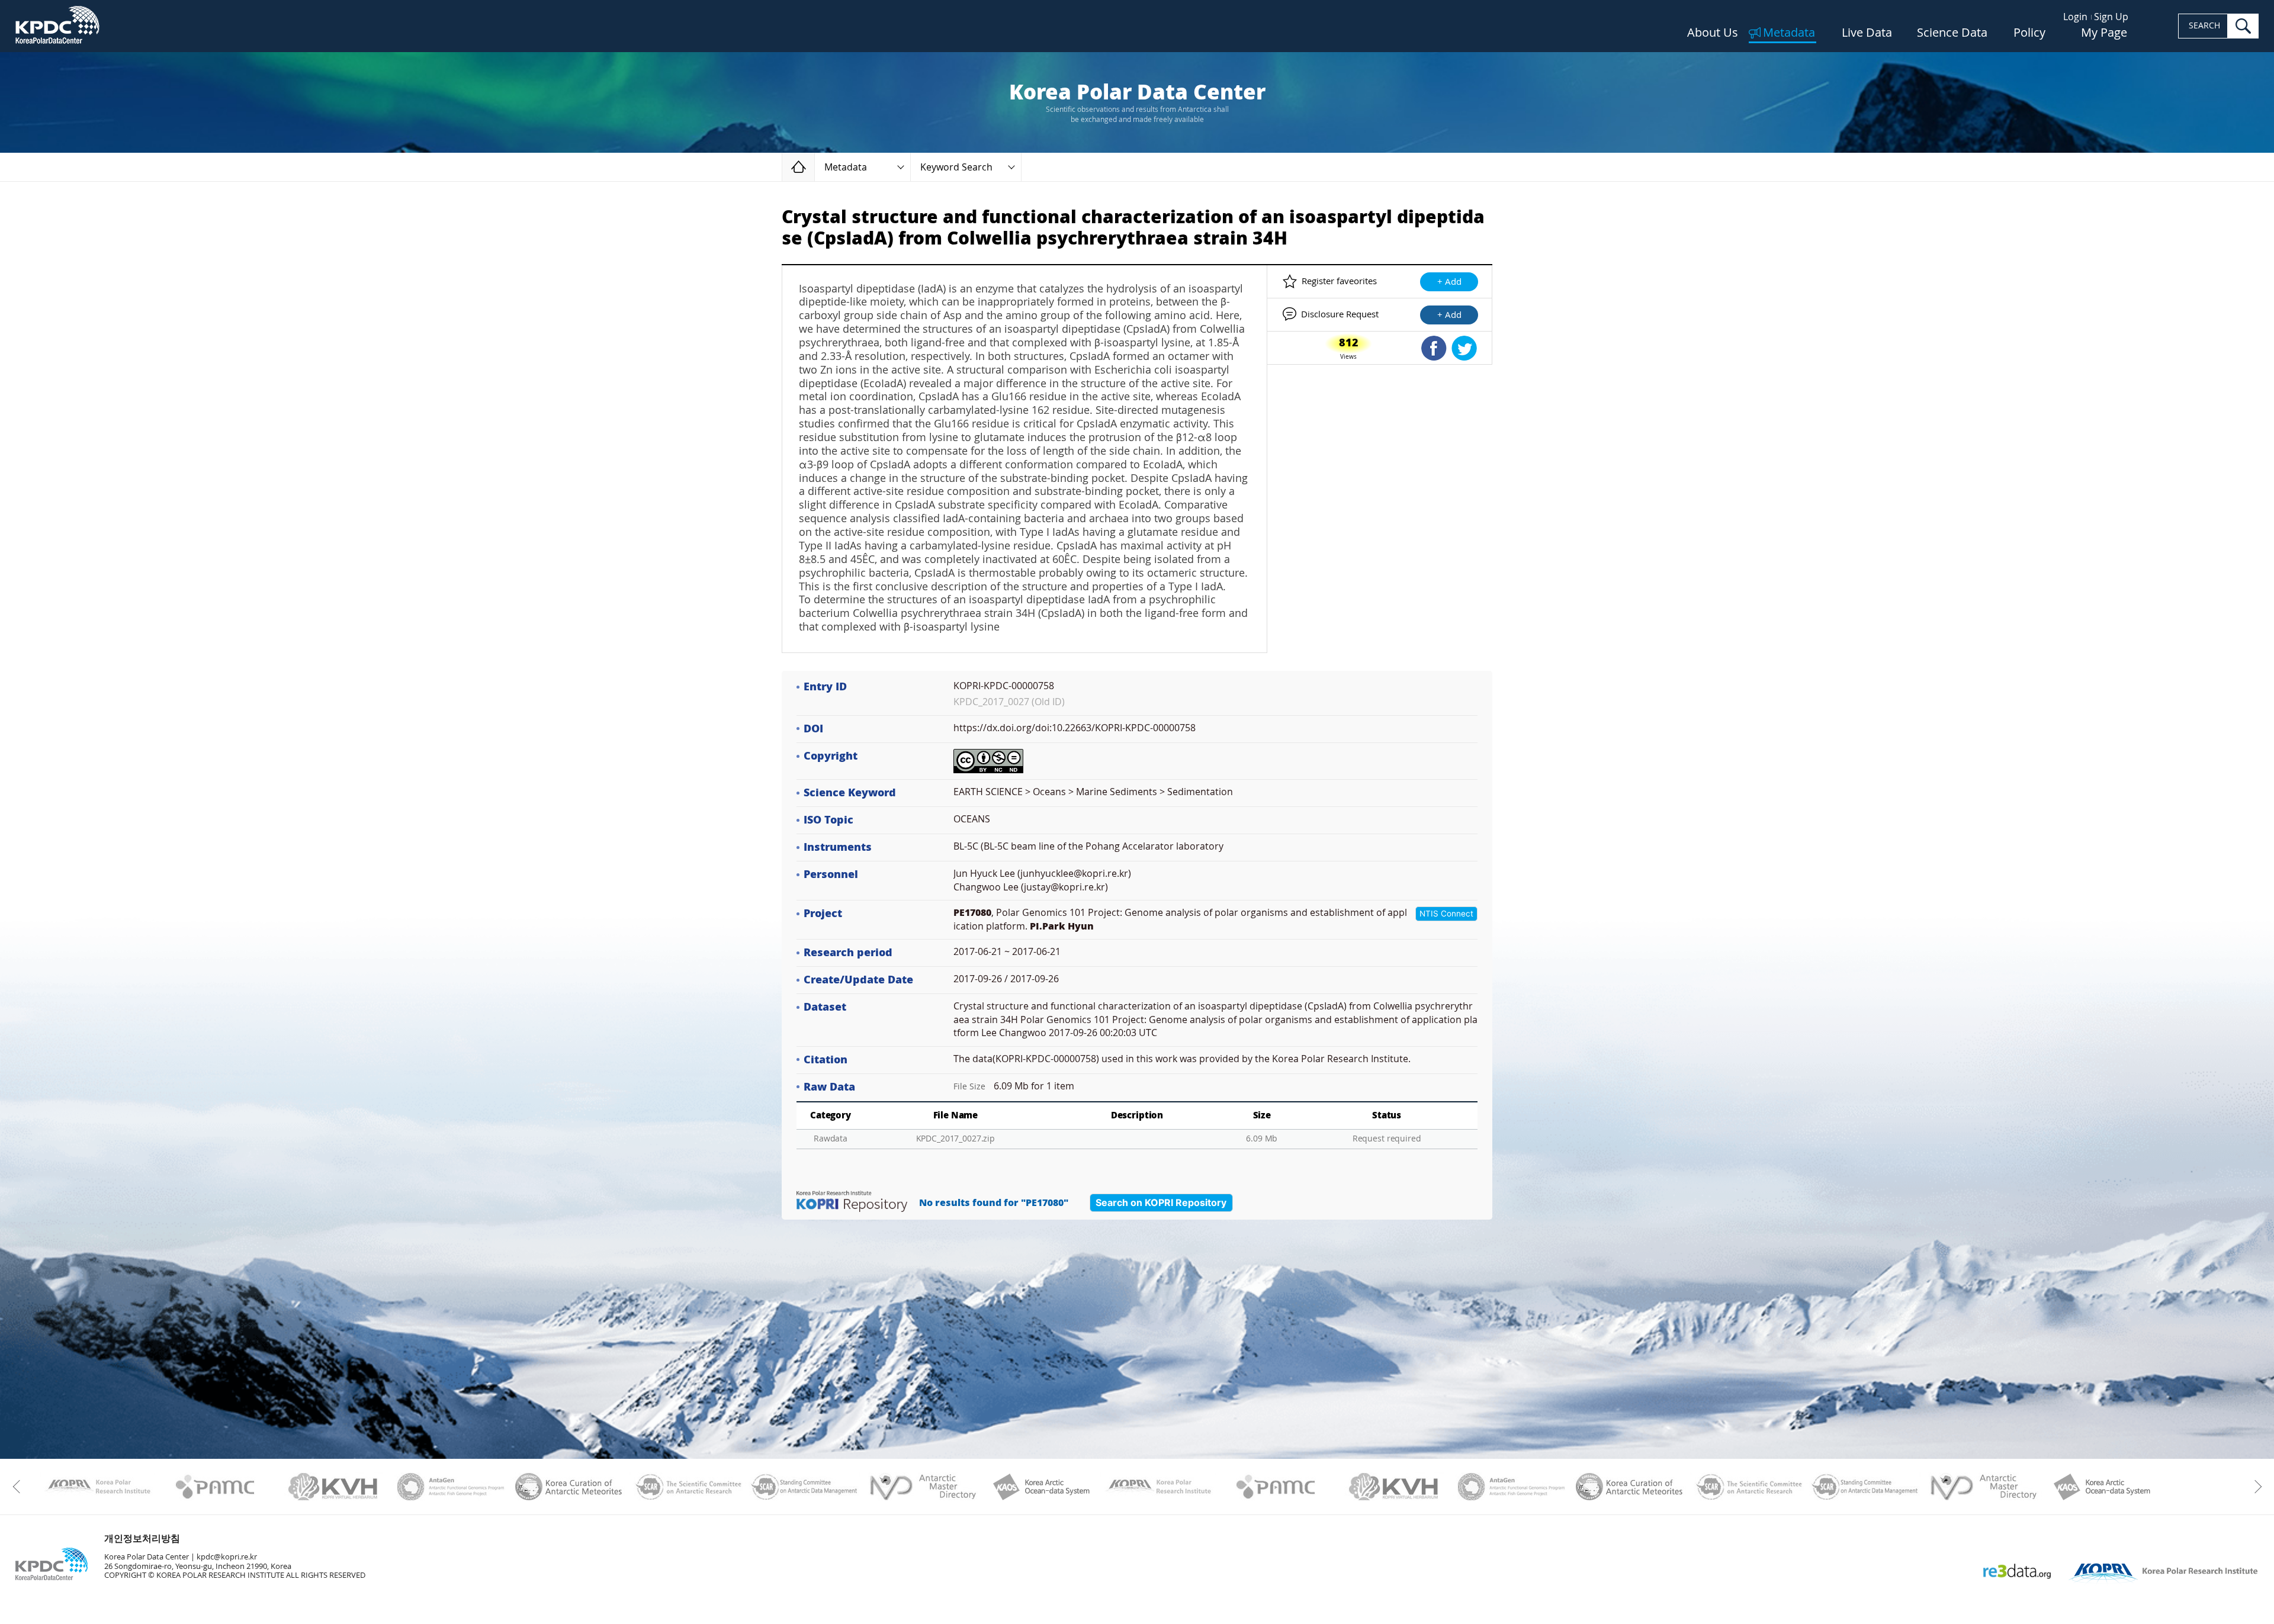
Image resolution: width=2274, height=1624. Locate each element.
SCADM (804, 1487)
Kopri (97, 1487)
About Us (1713, 33)
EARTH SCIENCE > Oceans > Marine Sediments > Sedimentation (1093, 792)
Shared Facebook (1434, 348)
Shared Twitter (1464, 348)
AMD (922, 1487)
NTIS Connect (1446, 914)
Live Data (1867, 33)
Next (2255, 1487)
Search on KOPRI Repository (1161, 1202)
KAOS (1040, 1487)
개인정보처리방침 (142, 1538)
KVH (333, 1487)
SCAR (687, 1487)
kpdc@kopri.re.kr (227, 1557)
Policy (2029, 33)
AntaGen (451, 1487)
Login (2075, 17)
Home (815, 167)
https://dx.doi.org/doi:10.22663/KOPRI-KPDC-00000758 (1075, 728)
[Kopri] (97, 1487)
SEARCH (2204, 26)
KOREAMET (569, 1487)
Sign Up (2111, 17)
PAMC (215, 1487)
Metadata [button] (846, 167)
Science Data (1952, 33)
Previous (19, 1487)
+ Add (1449, 282)
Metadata (1789, 33)
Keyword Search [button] (956, 167)
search (2243, 26)
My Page (2104, 33)
